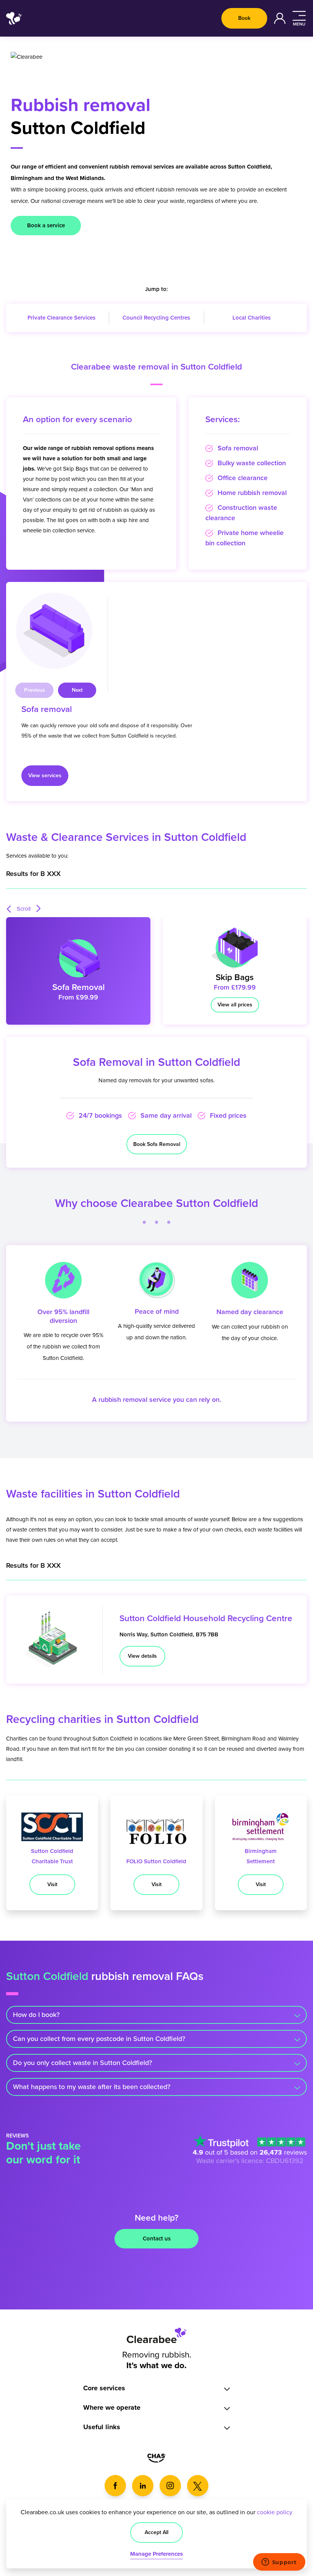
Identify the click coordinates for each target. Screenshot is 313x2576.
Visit (52, 1884)
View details (142, 1656)
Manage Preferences (156, 2554)
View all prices (235, 1005)
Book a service (46, 225)
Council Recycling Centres (156, 318)
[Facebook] (115, 2486)
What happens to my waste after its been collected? (92, 2087)
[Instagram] (170, 2486)
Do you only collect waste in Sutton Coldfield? (82, 2063)
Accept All (156, 2532)
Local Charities (252, 318)
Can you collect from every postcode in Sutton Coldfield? (99, 2039)
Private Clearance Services (61, 318)
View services (45, 775)
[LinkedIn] (143, 2486)
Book (244, 18)
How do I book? (36, 2015)
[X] (198, 2486)
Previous (35, 690)
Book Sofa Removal (157, 1144)
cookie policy (275, 2512)
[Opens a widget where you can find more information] (279, 2563)
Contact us (157, 2239)
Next (77, 690)
